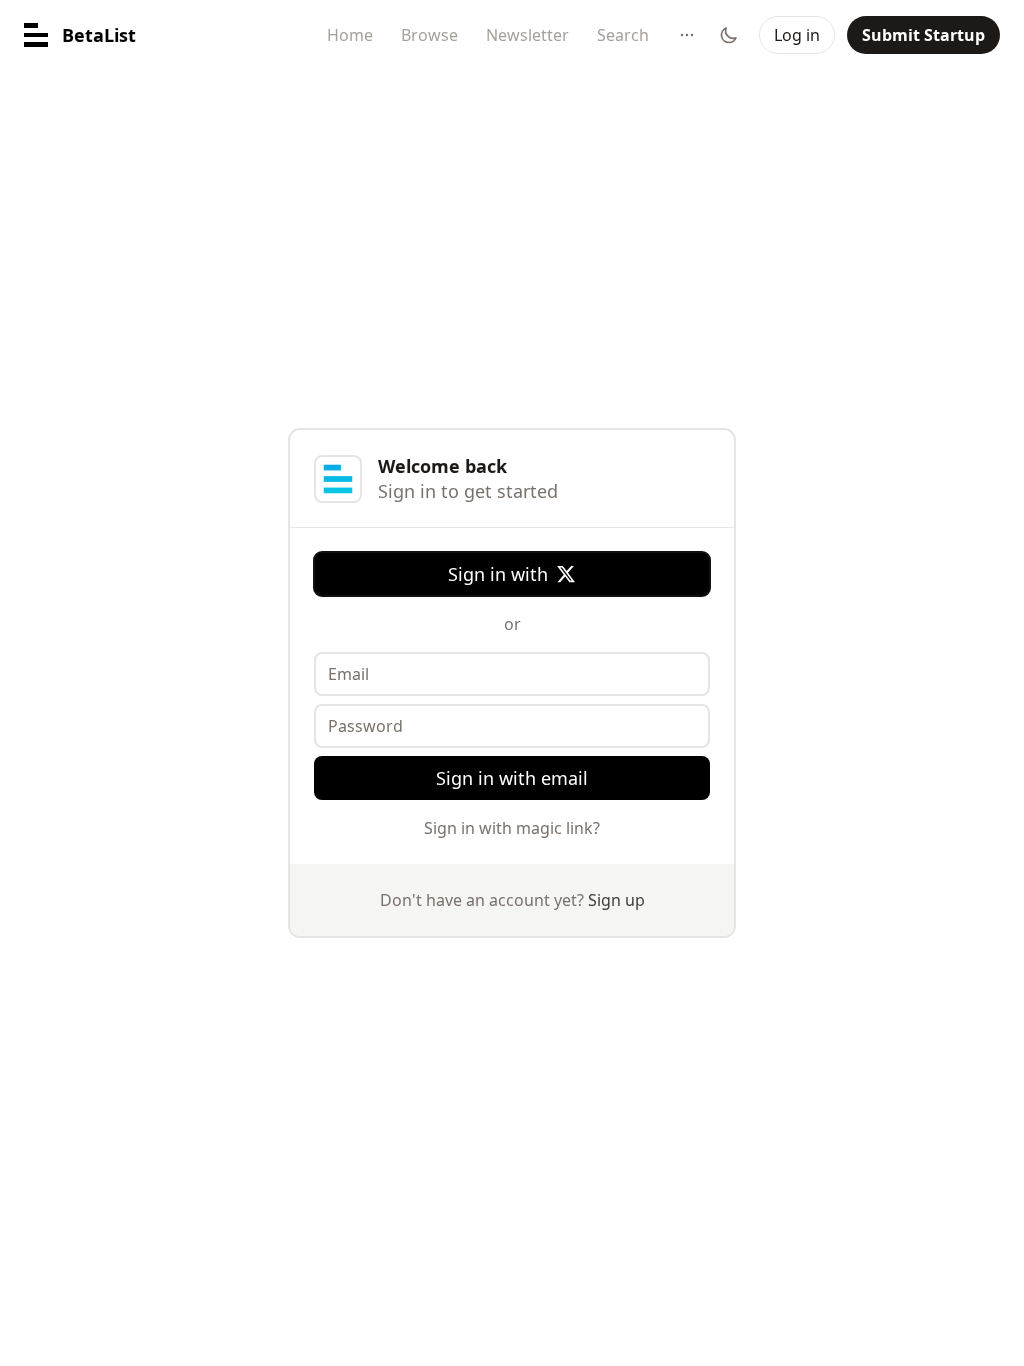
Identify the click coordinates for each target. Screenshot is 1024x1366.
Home (350, 35)
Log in (797, 35)
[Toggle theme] (729, 35)
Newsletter (527, 35)
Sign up (616, 900)
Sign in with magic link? (512, 828)
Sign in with (498, 574)
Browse (429, 35)
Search (623, 35)
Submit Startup (923, 35)
